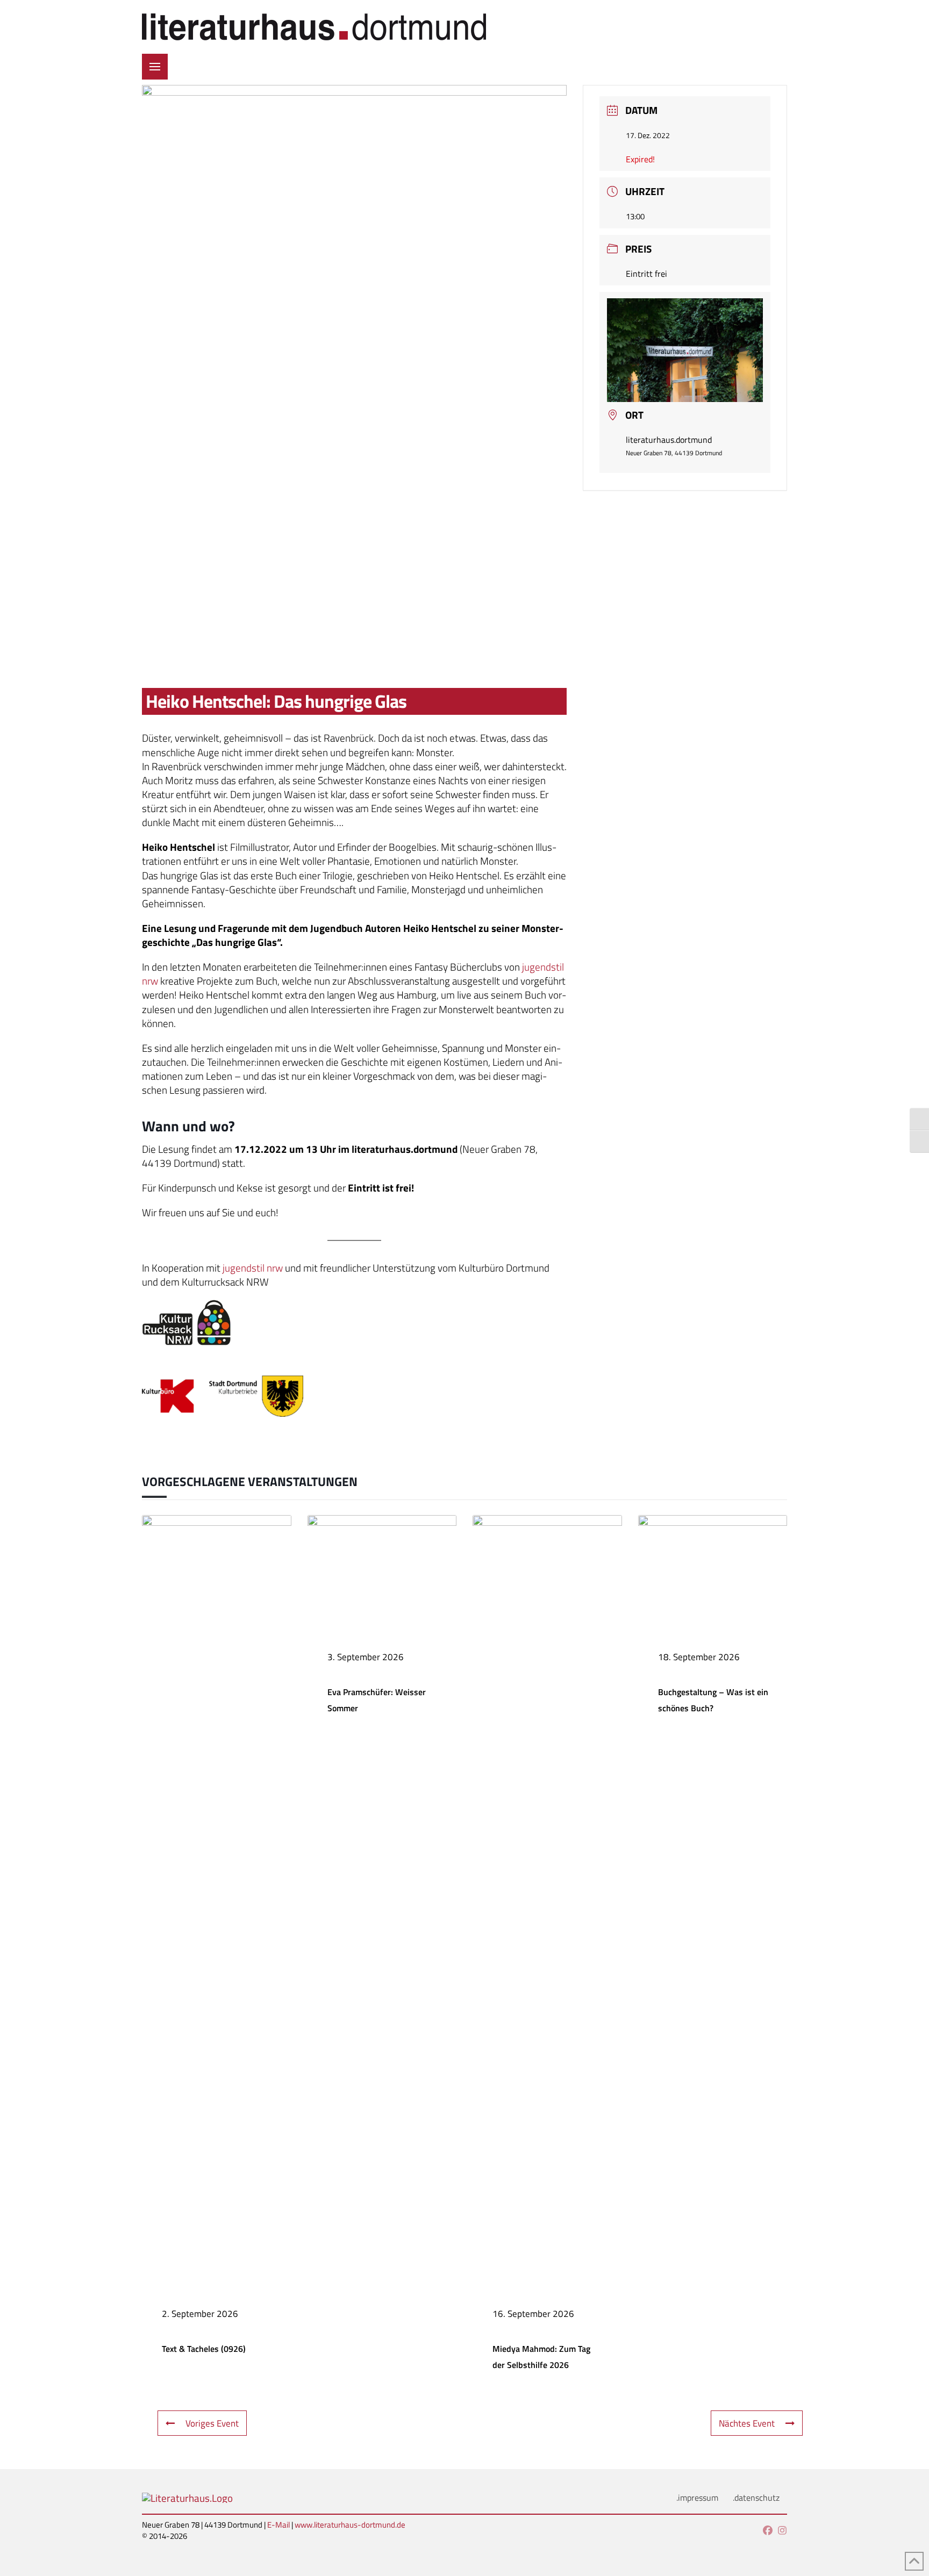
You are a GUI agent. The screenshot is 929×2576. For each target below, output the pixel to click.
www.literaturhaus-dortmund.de (350, 2525)
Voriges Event (212, 2423)
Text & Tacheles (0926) (204, 2349)
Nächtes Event (747, 2423)
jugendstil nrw (252, 1268)
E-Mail (278, 2525)
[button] (155, 67)
